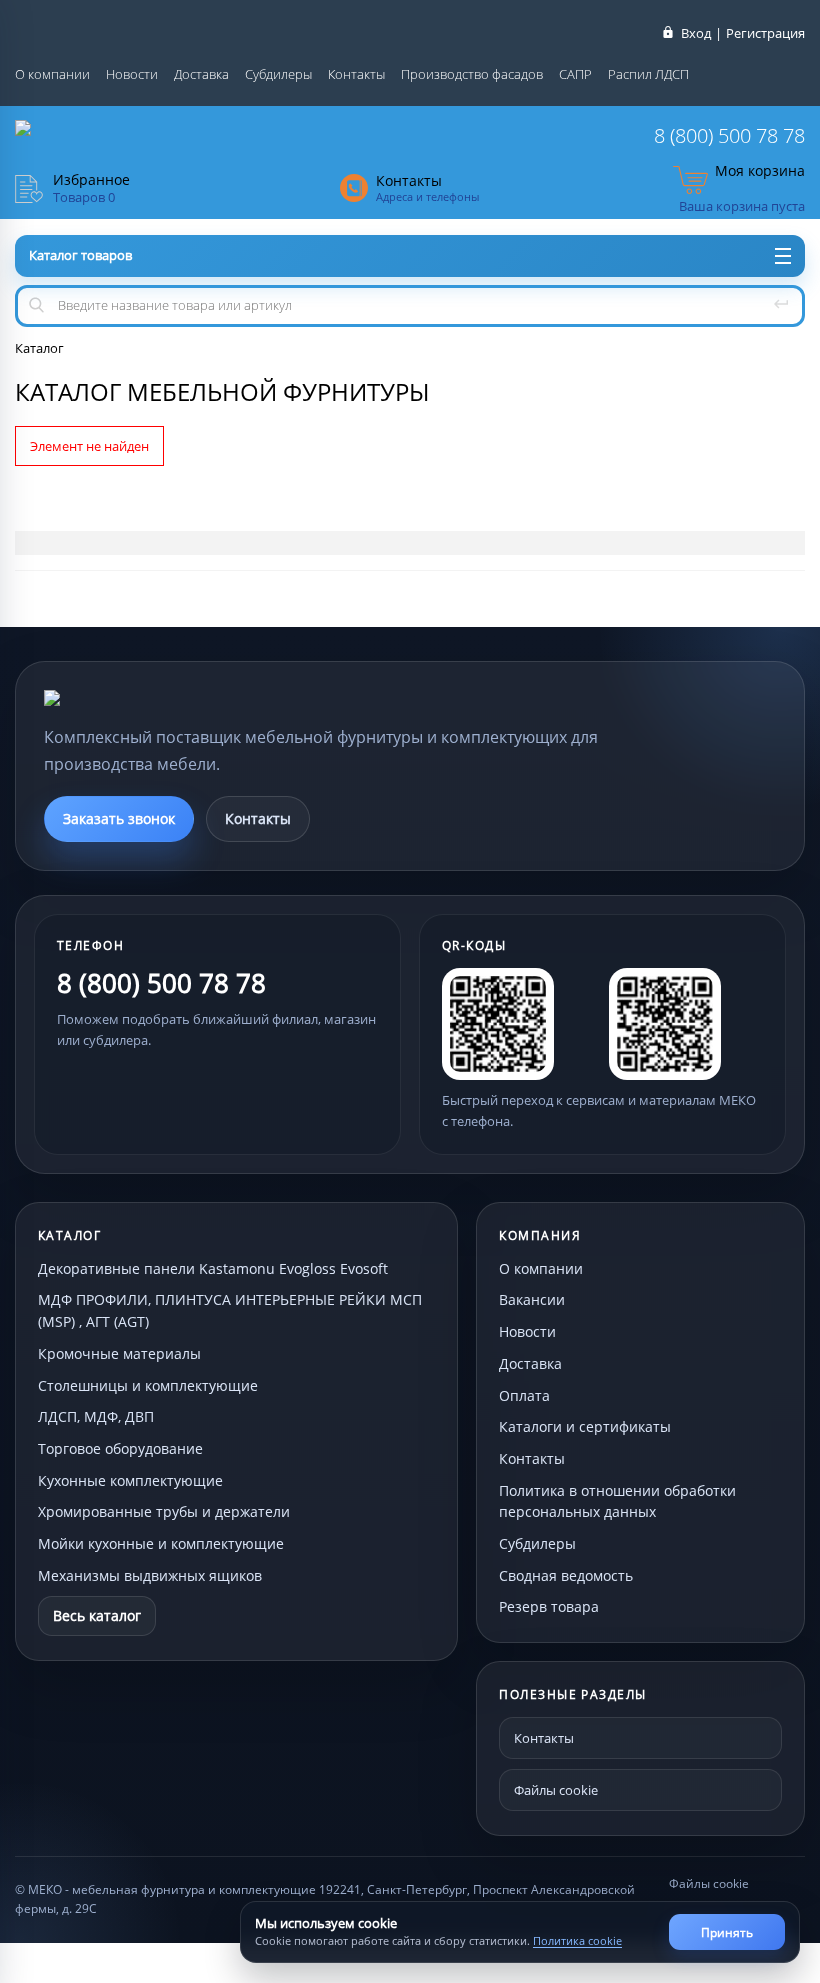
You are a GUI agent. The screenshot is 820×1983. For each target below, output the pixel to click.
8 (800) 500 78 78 (729, 135)
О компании (52, 74)
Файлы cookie (556, 1790)
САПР (575, 74)
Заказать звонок (119, 818)
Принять (727, 1932)
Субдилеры (278, 74)
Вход (696, 33)
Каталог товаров (80, 255)
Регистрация (765, 33)
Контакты (356, 74)
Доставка (201, 74)
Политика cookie (577, 1940)
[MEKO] (154, 698)
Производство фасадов (472, 74)
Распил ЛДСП (648, 74)
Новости (132, 74)
